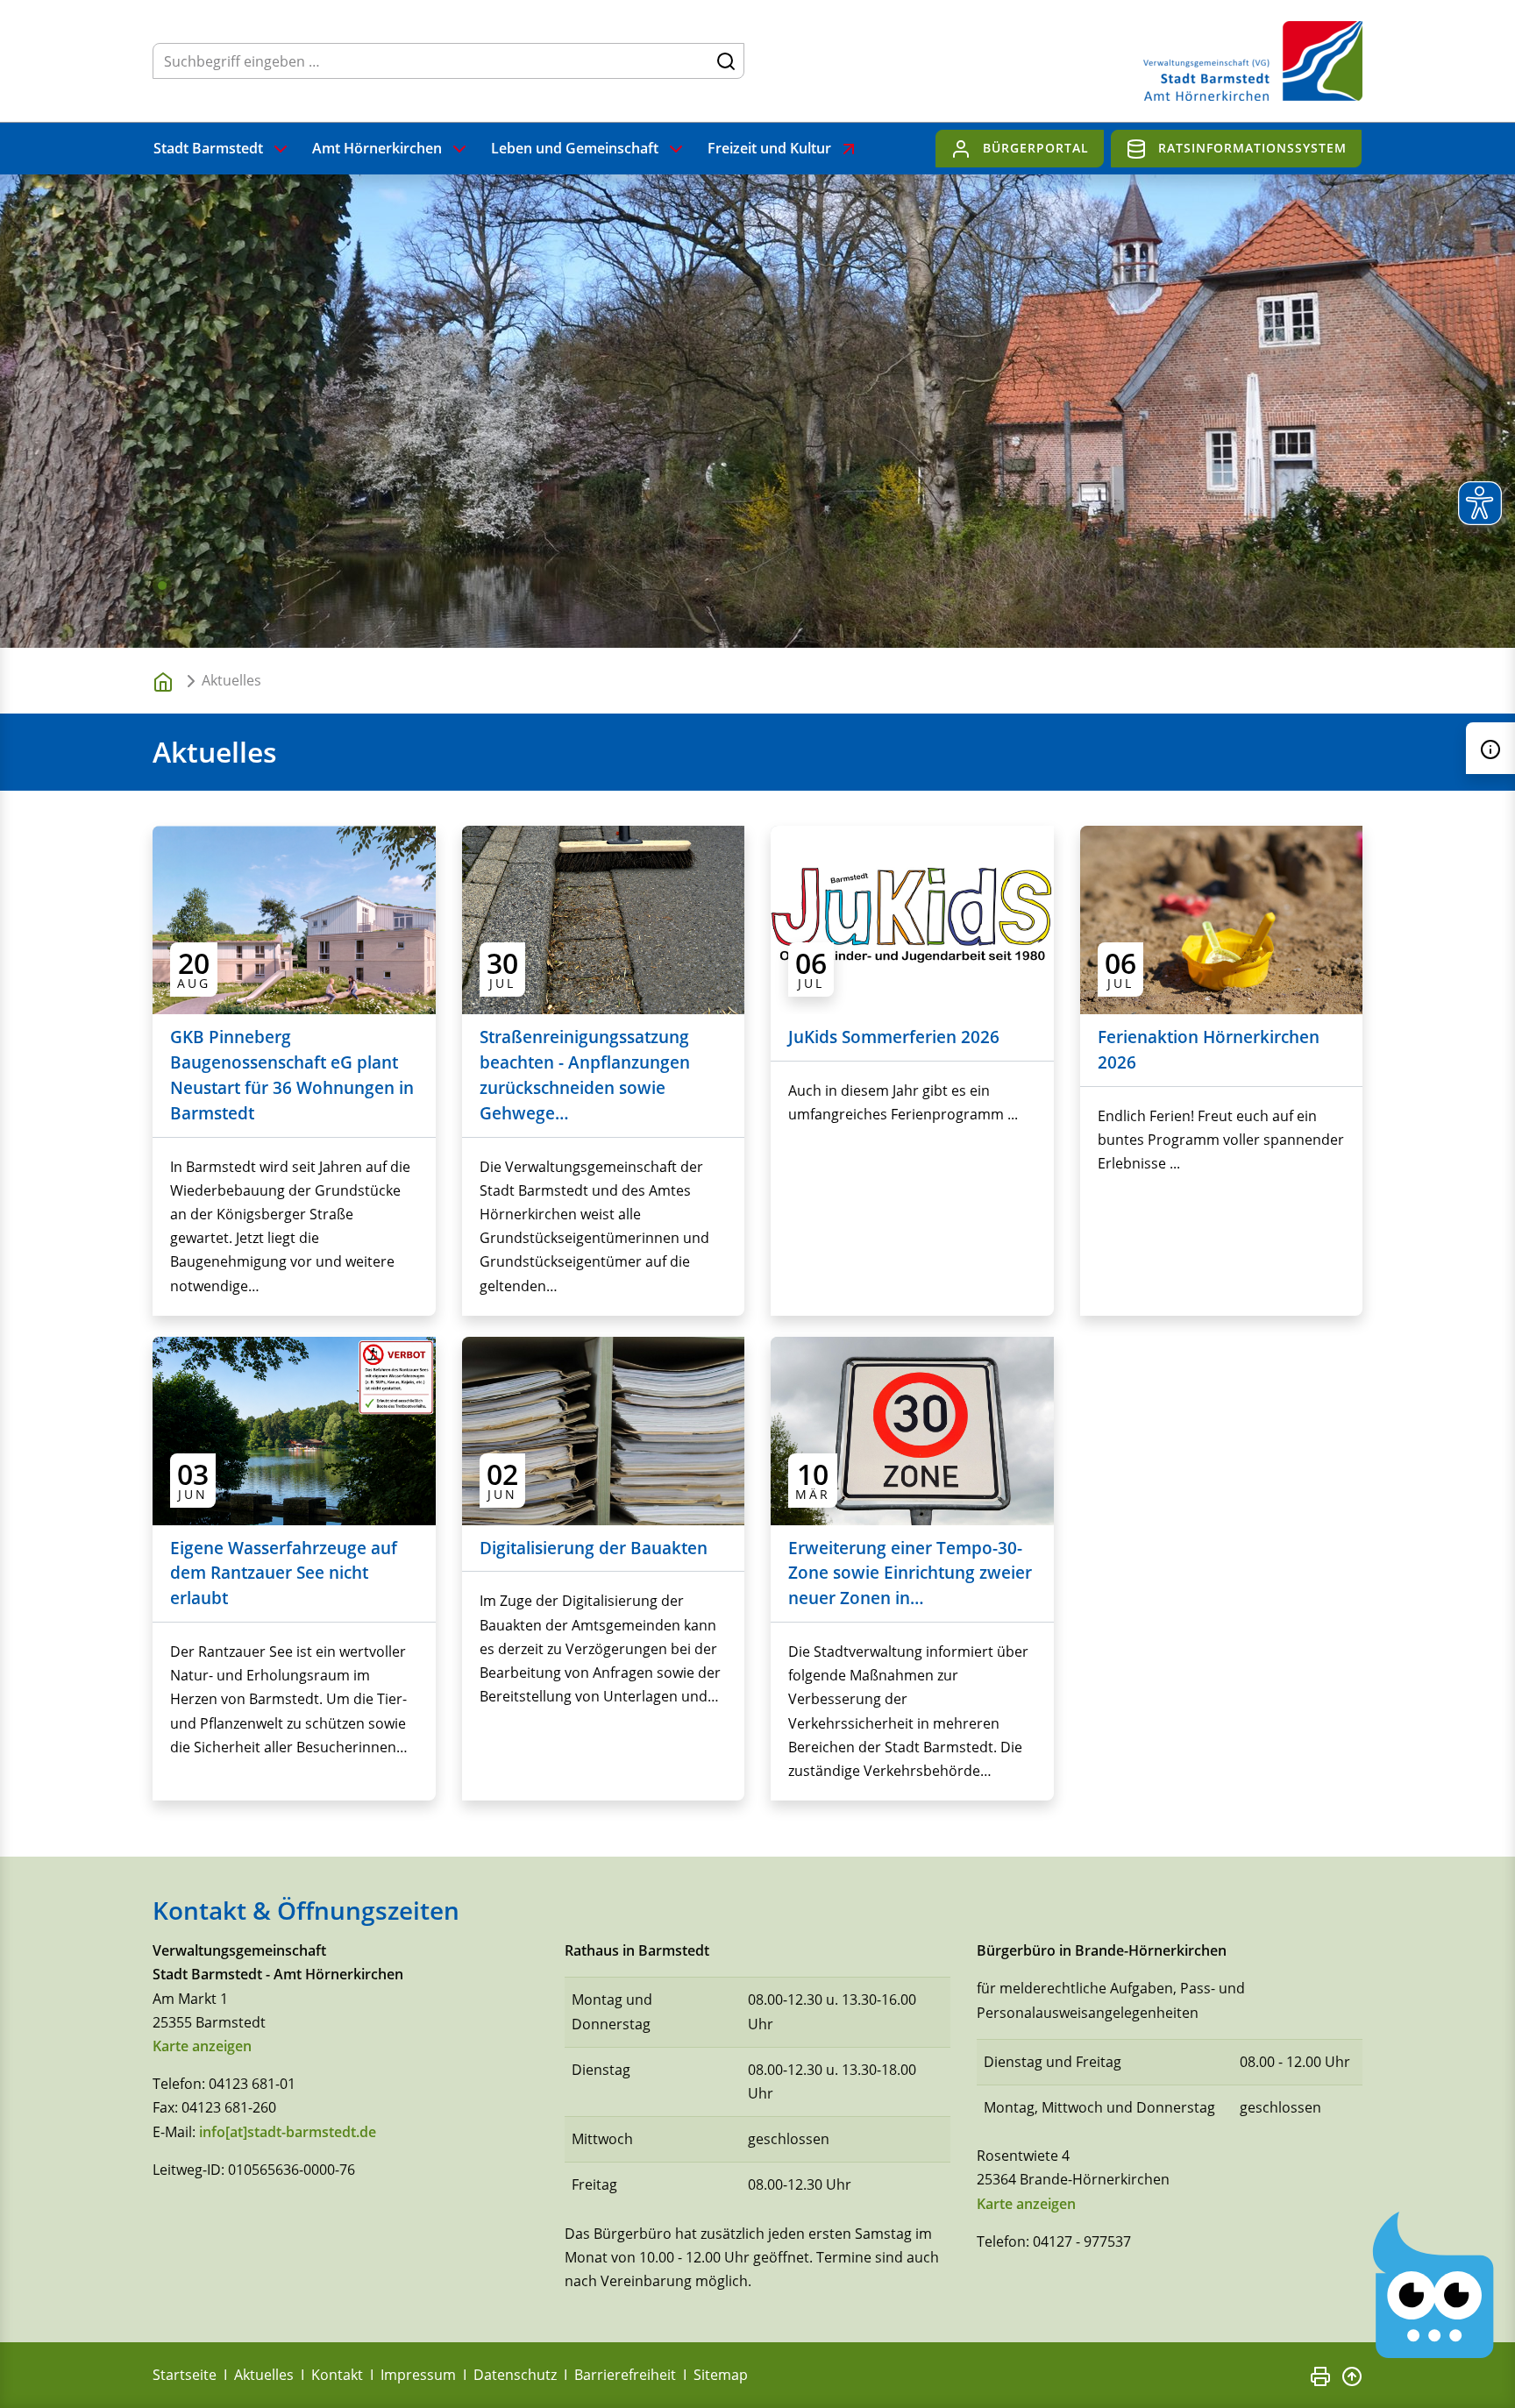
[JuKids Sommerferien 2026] (912, 919)
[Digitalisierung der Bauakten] (604, 1429)
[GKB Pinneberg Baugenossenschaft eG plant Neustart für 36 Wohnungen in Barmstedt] (294, 919)
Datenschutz (515, 2375)
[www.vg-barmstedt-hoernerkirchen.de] (167, 681)
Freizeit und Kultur (769, 148)
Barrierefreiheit (625, 2375)
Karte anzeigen (202, 2046)
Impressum (418, 2375)
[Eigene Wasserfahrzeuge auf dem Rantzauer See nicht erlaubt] (294, 1429)
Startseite (185, 2375)
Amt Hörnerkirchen (377, 148)
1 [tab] (162, 586)
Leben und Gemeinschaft (575, 148)
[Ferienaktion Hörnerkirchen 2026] (1222, 919)
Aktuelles (264, 2375)
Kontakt (337, 2375)
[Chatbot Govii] (1434, 2286)
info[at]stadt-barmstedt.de (288, 2132)
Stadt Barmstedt (208, 148)
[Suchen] (726, 60)
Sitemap (721, 2375)
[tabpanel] (757, 411)
